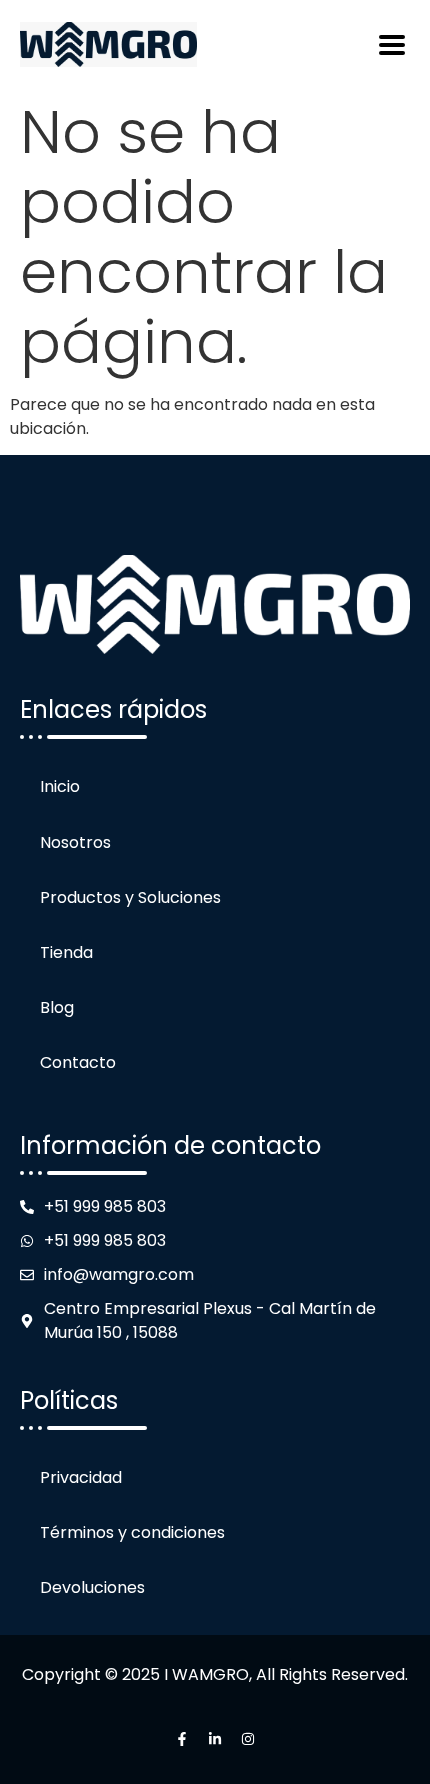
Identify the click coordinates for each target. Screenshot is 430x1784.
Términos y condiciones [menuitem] (132, 1532)
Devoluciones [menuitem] (92, 1587)
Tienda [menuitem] (66, 952)
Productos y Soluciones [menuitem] (130, 897)
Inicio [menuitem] (60, 786)
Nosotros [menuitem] (75, 842)
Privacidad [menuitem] (81, 1477)
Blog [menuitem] (57, 1007)
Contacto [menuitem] (78, 1062)
